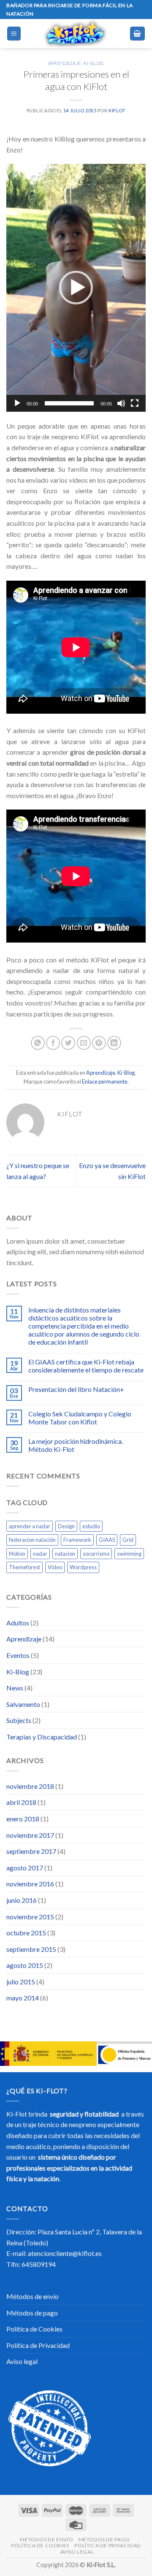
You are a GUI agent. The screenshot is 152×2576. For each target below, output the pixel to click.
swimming (129, 1554)
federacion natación (32, 1540)
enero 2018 (23, 1819)
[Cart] (138, 34)
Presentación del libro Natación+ (76, 1389)
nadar (40, 1554)
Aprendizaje (65, 63)
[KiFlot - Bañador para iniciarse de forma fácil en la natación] (75, 34)
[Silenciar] (121, 403)
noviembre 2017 (30, 1835)
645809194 (39, 2264)
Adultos (18, 1623)
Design (66, 1526)
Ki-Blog (94, 63)
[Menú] (14, 34)
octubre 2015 (26, 1933)
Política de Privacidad (38, 2345)
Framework (77, 1540)
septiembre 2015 (31, 1949)
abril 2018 (21, 1802)
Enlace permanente (105, 1081)
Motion (17, 1554)
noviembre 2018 (30, 1786)
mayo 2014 (23, 1998)
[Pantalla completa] (135, 403)
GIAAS (107, 1540)
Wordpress (83, 1567)
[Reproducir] (17, 403)
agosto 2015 (25, 1965)
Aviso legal (22, 2361)
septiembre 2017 (31, 1851)
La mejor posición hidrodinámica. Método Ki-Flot (76, 1445)
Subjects (19, 1720)
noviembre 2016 (30, 1884)
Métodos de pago (32, 2313)
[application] (76, 288)
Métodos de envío (33, 2296)
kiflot (117, 110)
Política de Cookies (34, 2329)
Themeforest (24, 1567)
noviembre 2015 (30, 1917)
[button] (76, 288)
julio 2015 (21, 1982)
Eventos (18, 1655)
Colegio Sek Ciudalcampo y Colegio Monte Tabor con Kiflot (80, 1418)
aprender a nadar (30, 1526)
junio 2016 (22, 1900)
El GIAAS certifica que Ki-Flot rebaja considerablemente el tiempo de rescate (86, 1366)
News (15, 1688)
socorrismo (96, 1554)
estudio (91, 1526)
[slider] (69, 403)
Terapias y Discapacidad (42, 1737)
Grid (128, 1540)
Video (55, 1567)
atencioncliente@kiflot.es (65, 2253)
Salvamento (23, 1704)
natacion (65, 1554)
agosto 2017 (25, 1868)
